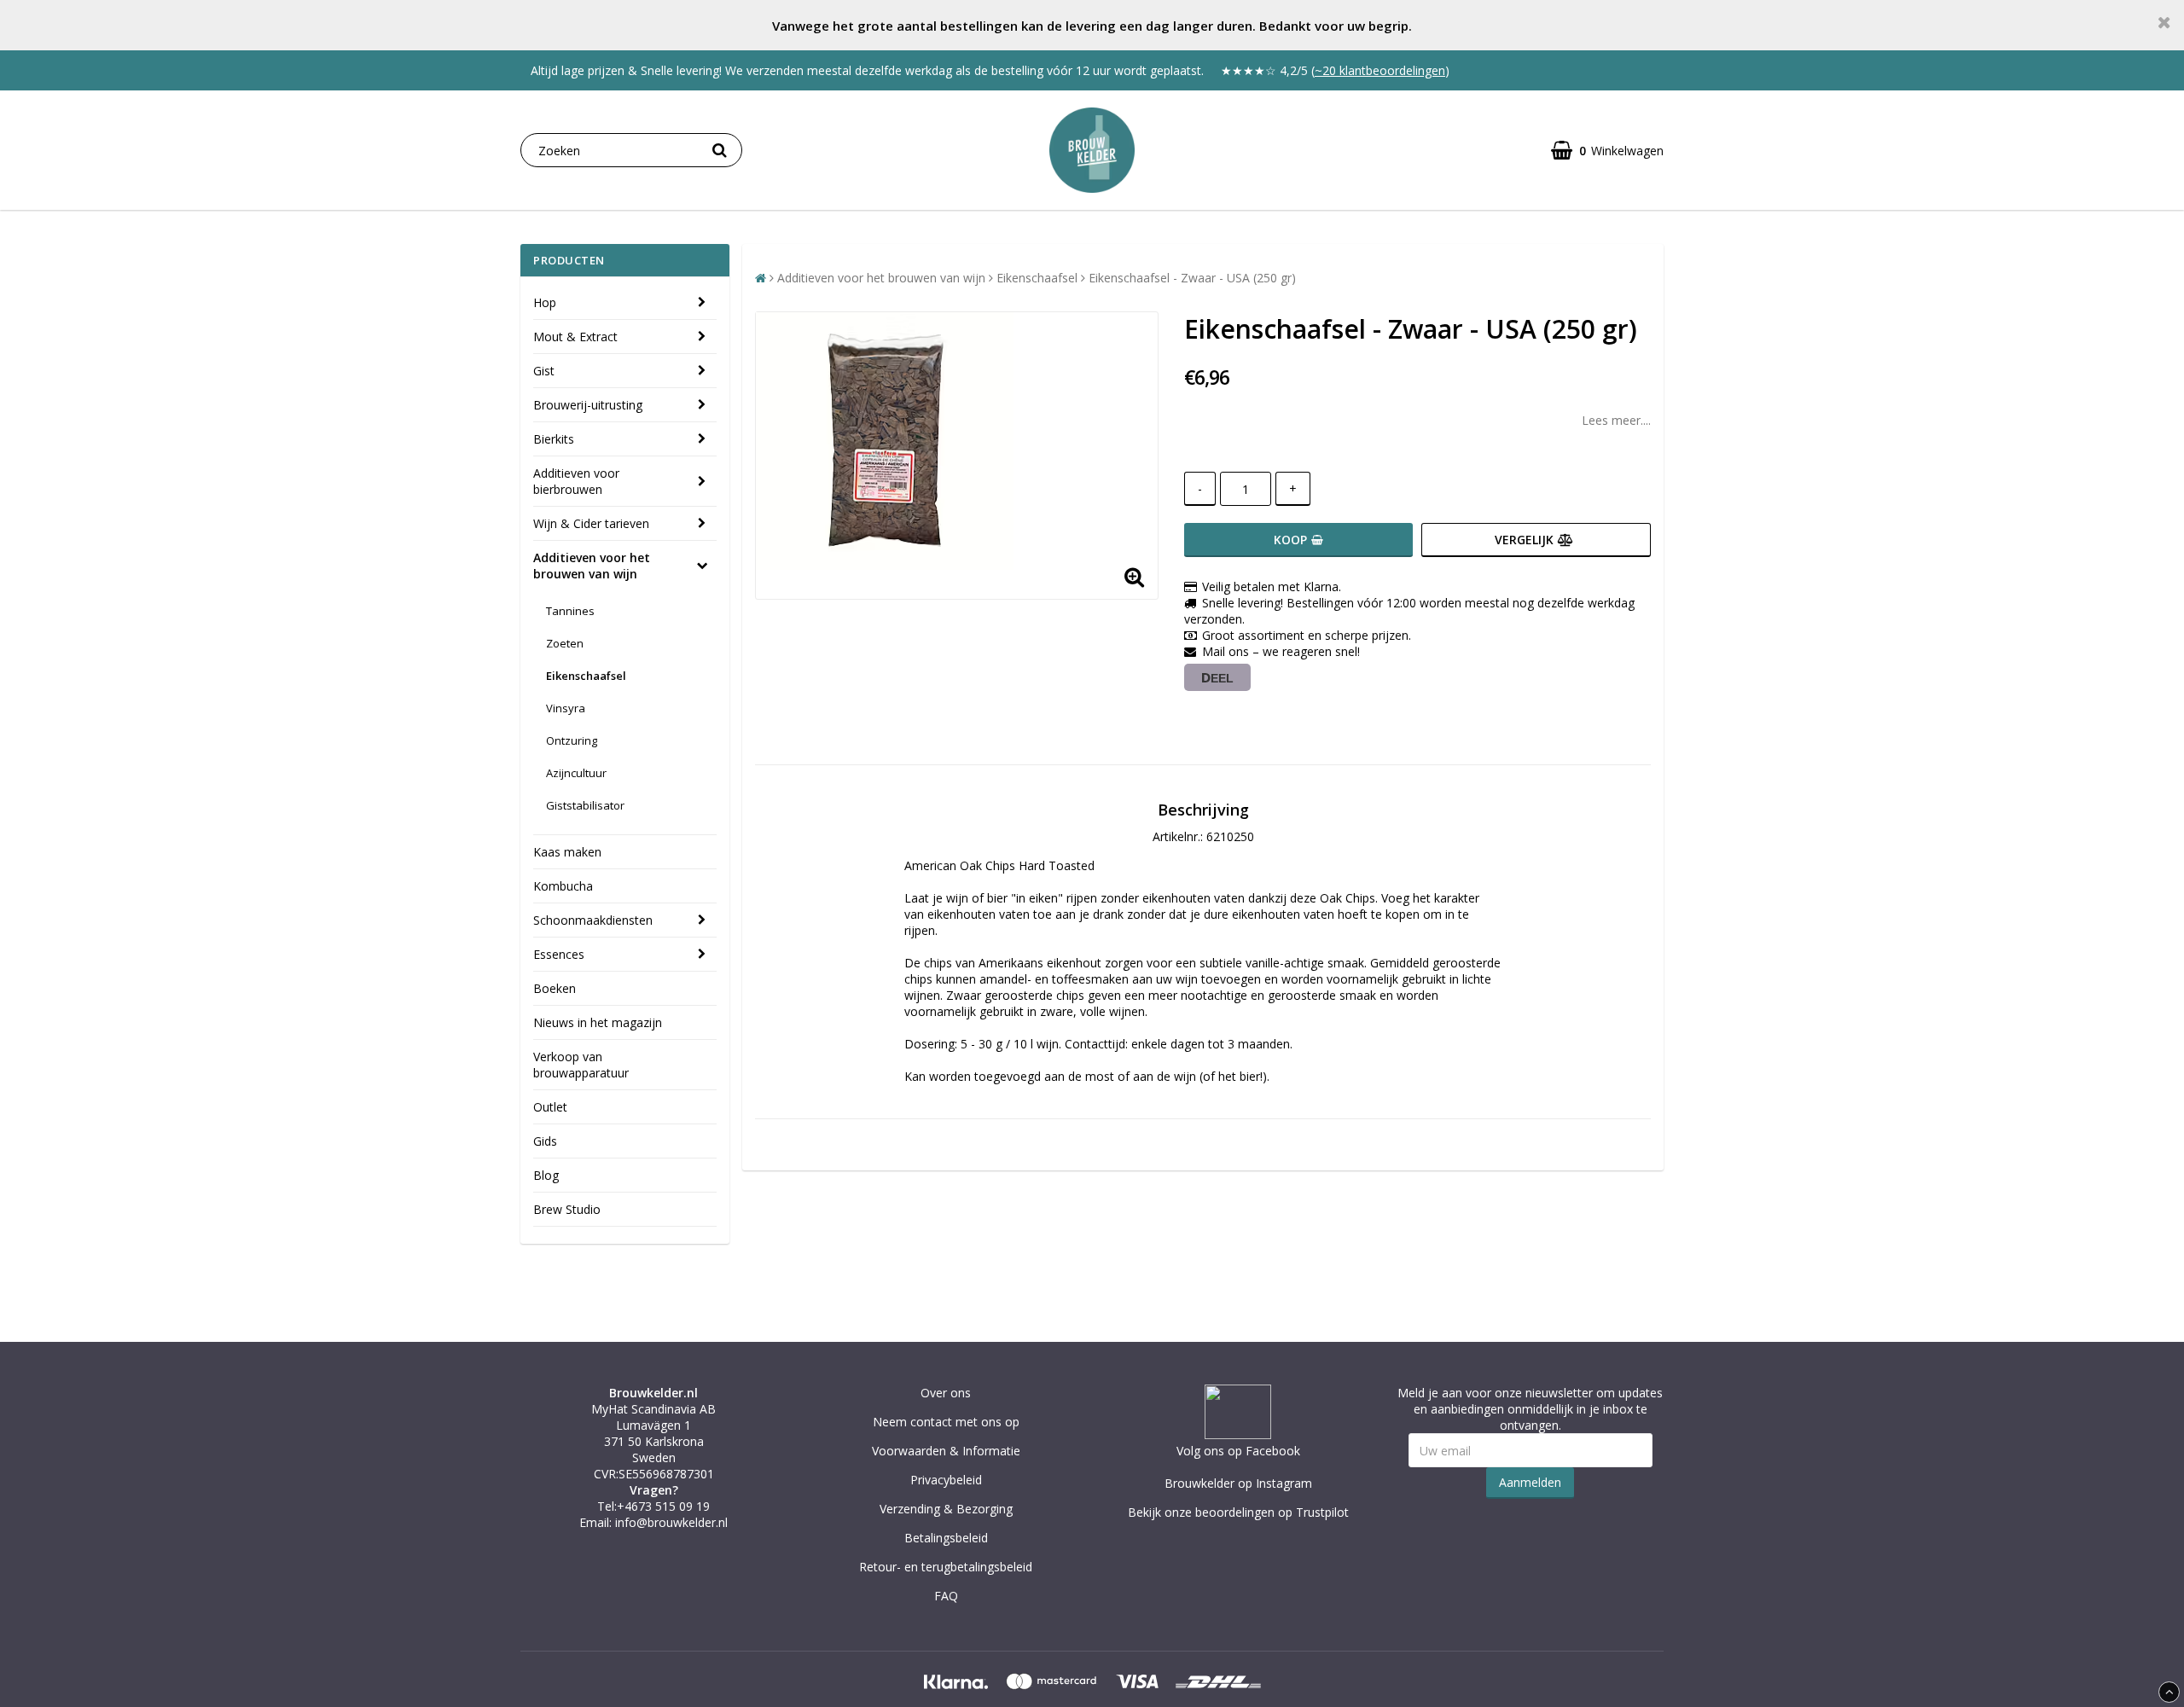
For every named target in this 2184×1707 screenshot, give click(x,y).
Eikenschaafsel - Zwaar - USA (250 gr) (1192, 278)
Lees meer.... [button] (1616, 420)
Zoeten (565, 643)
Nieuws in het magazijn (598, 1022)
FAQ (946, 1596)
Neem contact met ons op (946, 1422)
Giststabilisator (585, 805)
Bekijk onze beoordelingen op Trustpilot (1238, 1512)
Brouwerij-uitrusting (588, 405)
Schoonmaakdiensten (593, 920)
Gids (545, 1141)
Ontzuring (572, 740)
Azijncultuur (576, 773)
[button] (1607, 151)
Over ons (946, 1393)
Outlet (550, 1107)
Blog (546, 1175)
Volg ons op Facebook (1238, 1451)
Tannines (570, 611)
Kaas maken (567, 852)
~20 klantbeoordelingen (1380, 70)
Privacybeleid (946, 1480)
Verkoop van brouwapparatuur (581, 1065)
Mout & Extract (575, 337)
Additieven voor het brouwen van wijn (592, 566)
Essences (559, 954)
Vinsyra (566, 708)
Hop (545, 302)
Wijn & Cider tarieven (591, 523)
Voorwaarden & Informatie (946, 1451)
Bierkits (554, 439)
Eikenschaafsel (586, 676)
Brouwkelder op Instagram (1238, 1483)
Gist (544, 371)
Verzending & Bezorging (946, 1509)
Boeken (555, 988)
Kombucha (563, 886)
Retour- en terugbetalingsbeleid (946, 1567)
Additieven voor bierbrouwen (576, 481)
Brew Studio (567, 1209)
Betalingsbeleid (946, 1538)
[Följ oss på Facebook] (1238, 1434)
